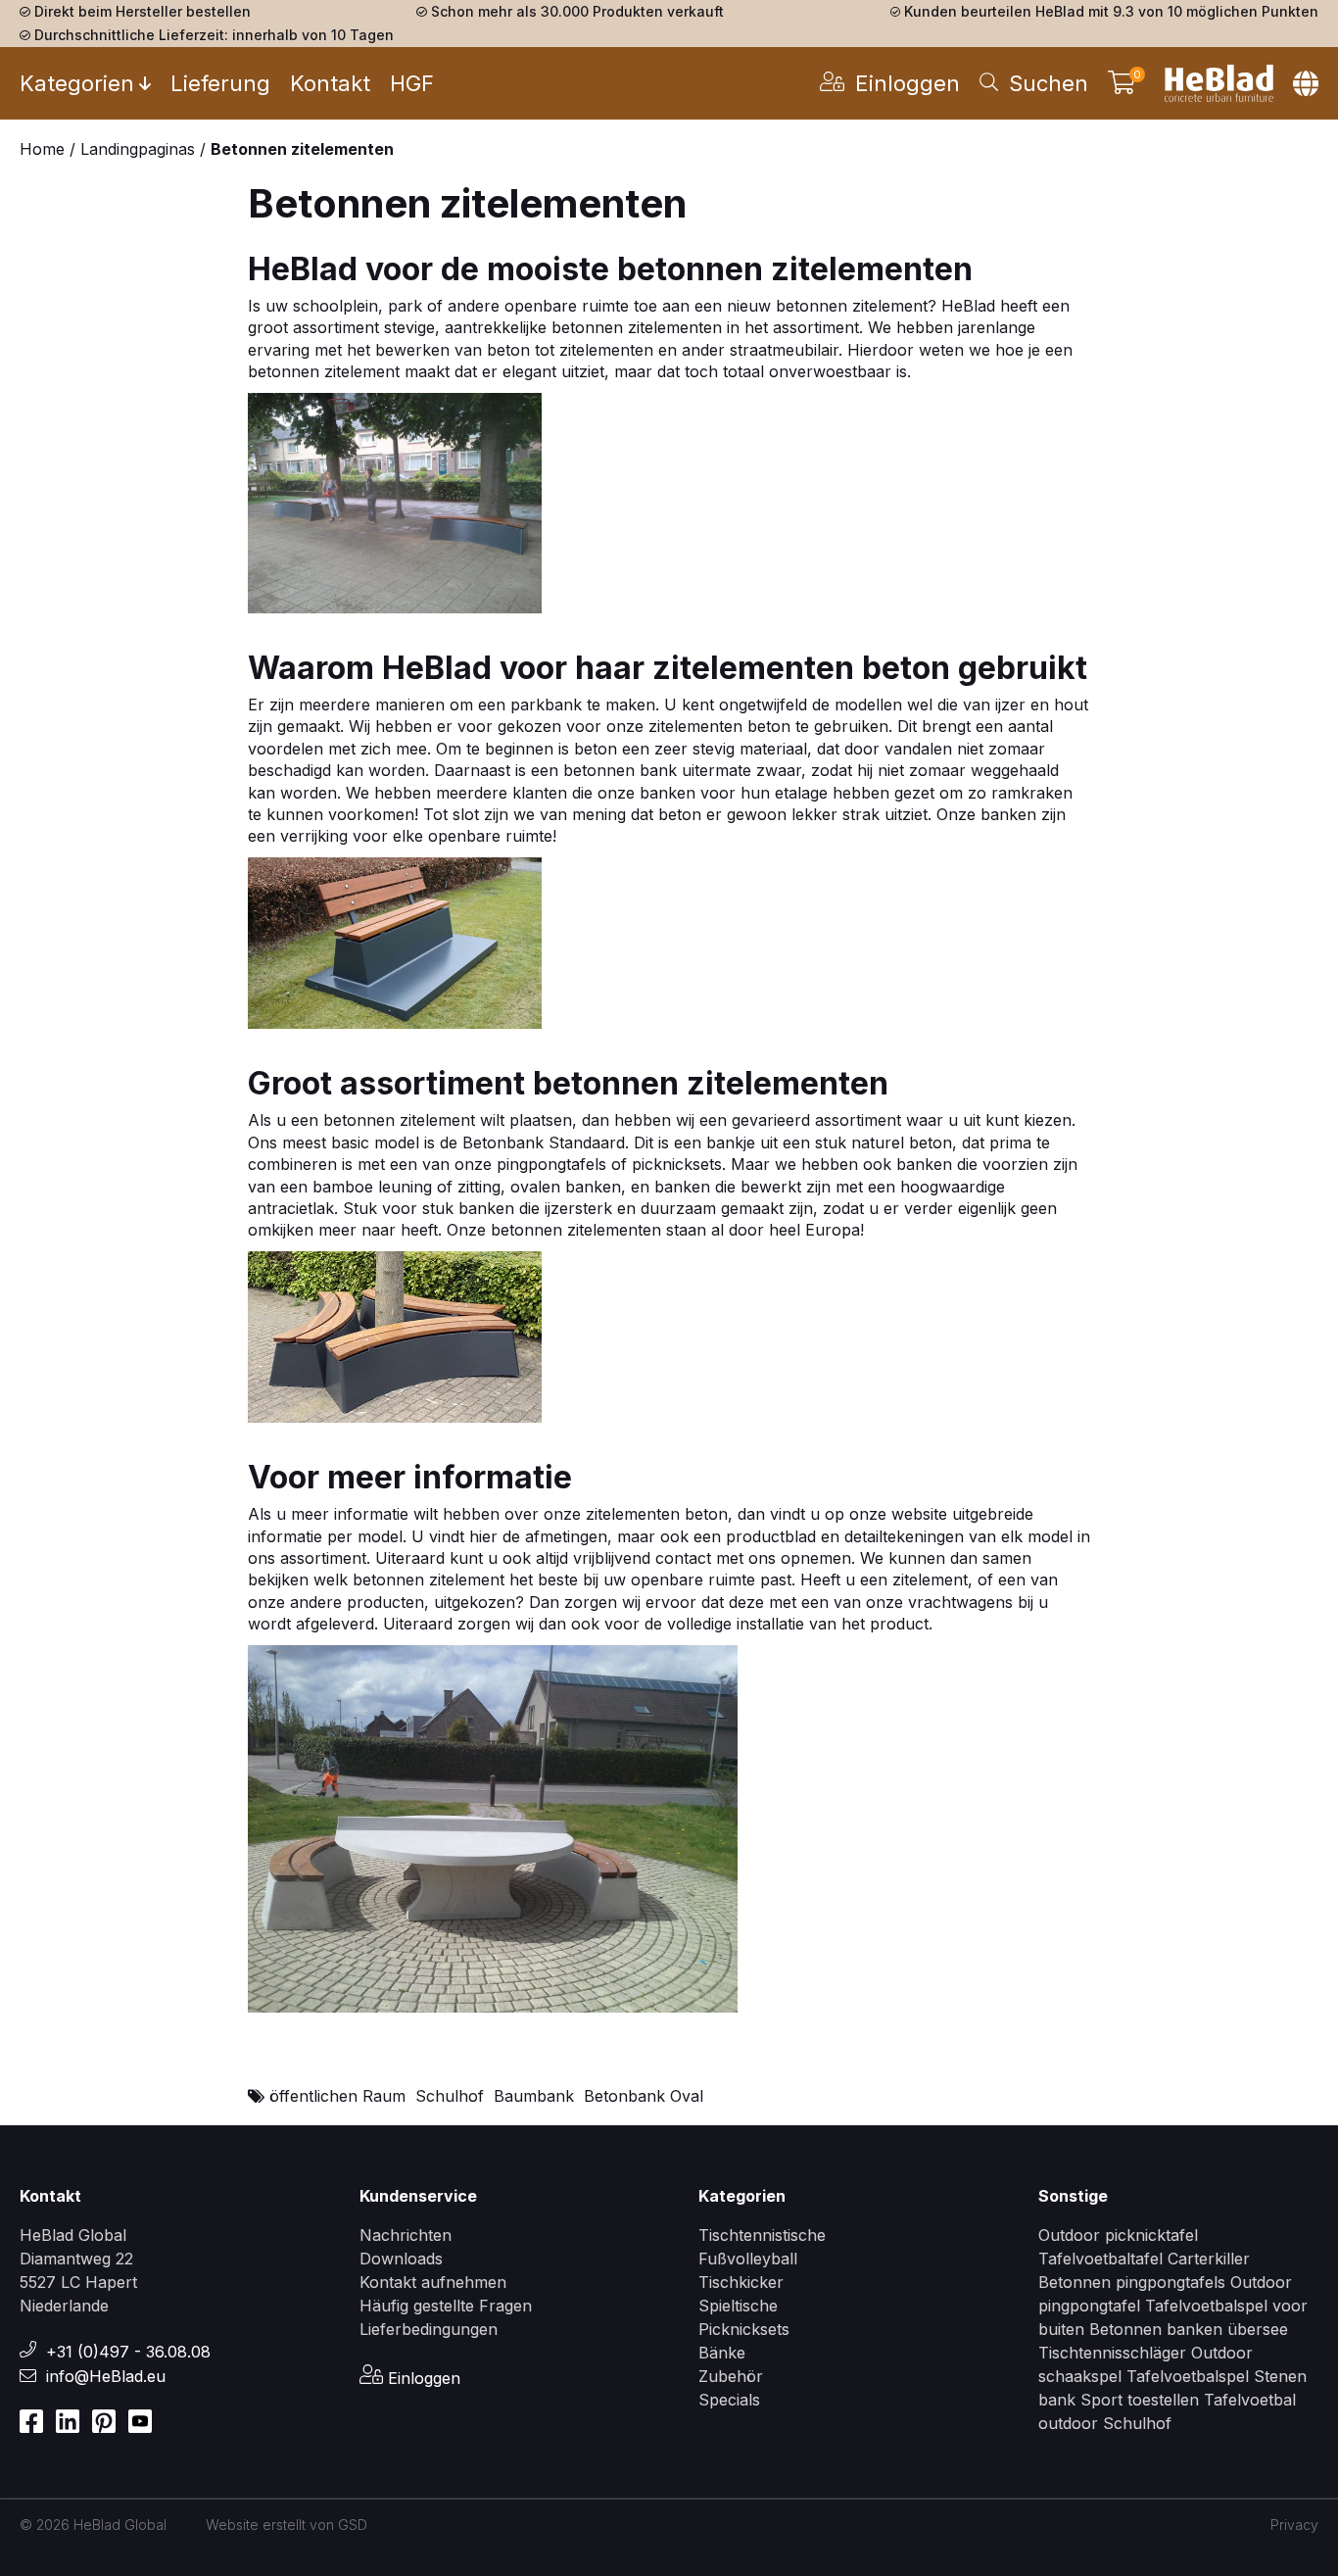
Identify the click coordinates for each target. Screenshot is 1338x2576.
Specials (729, 2400)
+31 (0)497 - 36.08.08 (128, 2352)
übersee (1258, 2329)
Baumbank (534, 2096)
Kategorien (77, 83)
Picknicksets (744, 2329)
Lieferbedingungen (429, 2329)
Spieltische (738, 2306)
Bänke (722, 2353)
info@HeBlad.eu (106, 2376)
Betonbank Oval (644, 2096)
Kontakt (330, 83)
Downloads (401, 2259)
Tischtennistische (762, 2235)
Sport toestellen (1140, 2400)
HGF (412, 83)
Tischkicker (741, 2282)
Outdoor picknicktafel (1118, 2235)
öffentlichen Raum (337, 2096)
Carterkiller (1209, 2259)
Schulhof (450, 2096)
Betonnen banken (1156, 2329)
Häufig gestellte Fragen (446, 2306)
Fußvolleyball (748, 2259)
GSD (353, 2525)
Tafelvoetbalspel (1188, 2376)
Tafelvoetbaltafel (1100, 2259)
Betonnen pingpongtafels (1132, 2282)
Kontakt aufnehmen (433, 2282)
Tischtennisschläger (1115, 2353)
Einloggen (422, 2378)
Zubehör (731, 2376)
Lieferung (220, 83)
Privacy (1294, 2525)
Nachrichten (406, 2235)
